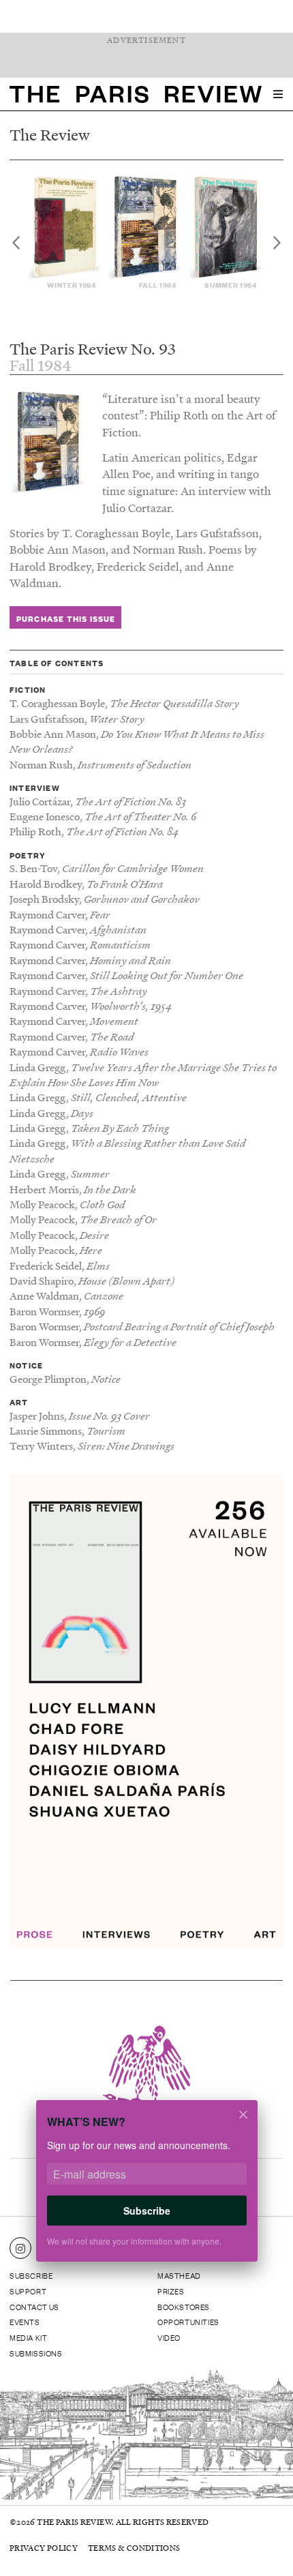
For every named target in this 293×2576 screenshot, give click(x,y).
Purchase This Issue (66, 618)
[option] (66, 233)
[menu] (278, 94)
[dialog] (146, 2190)
